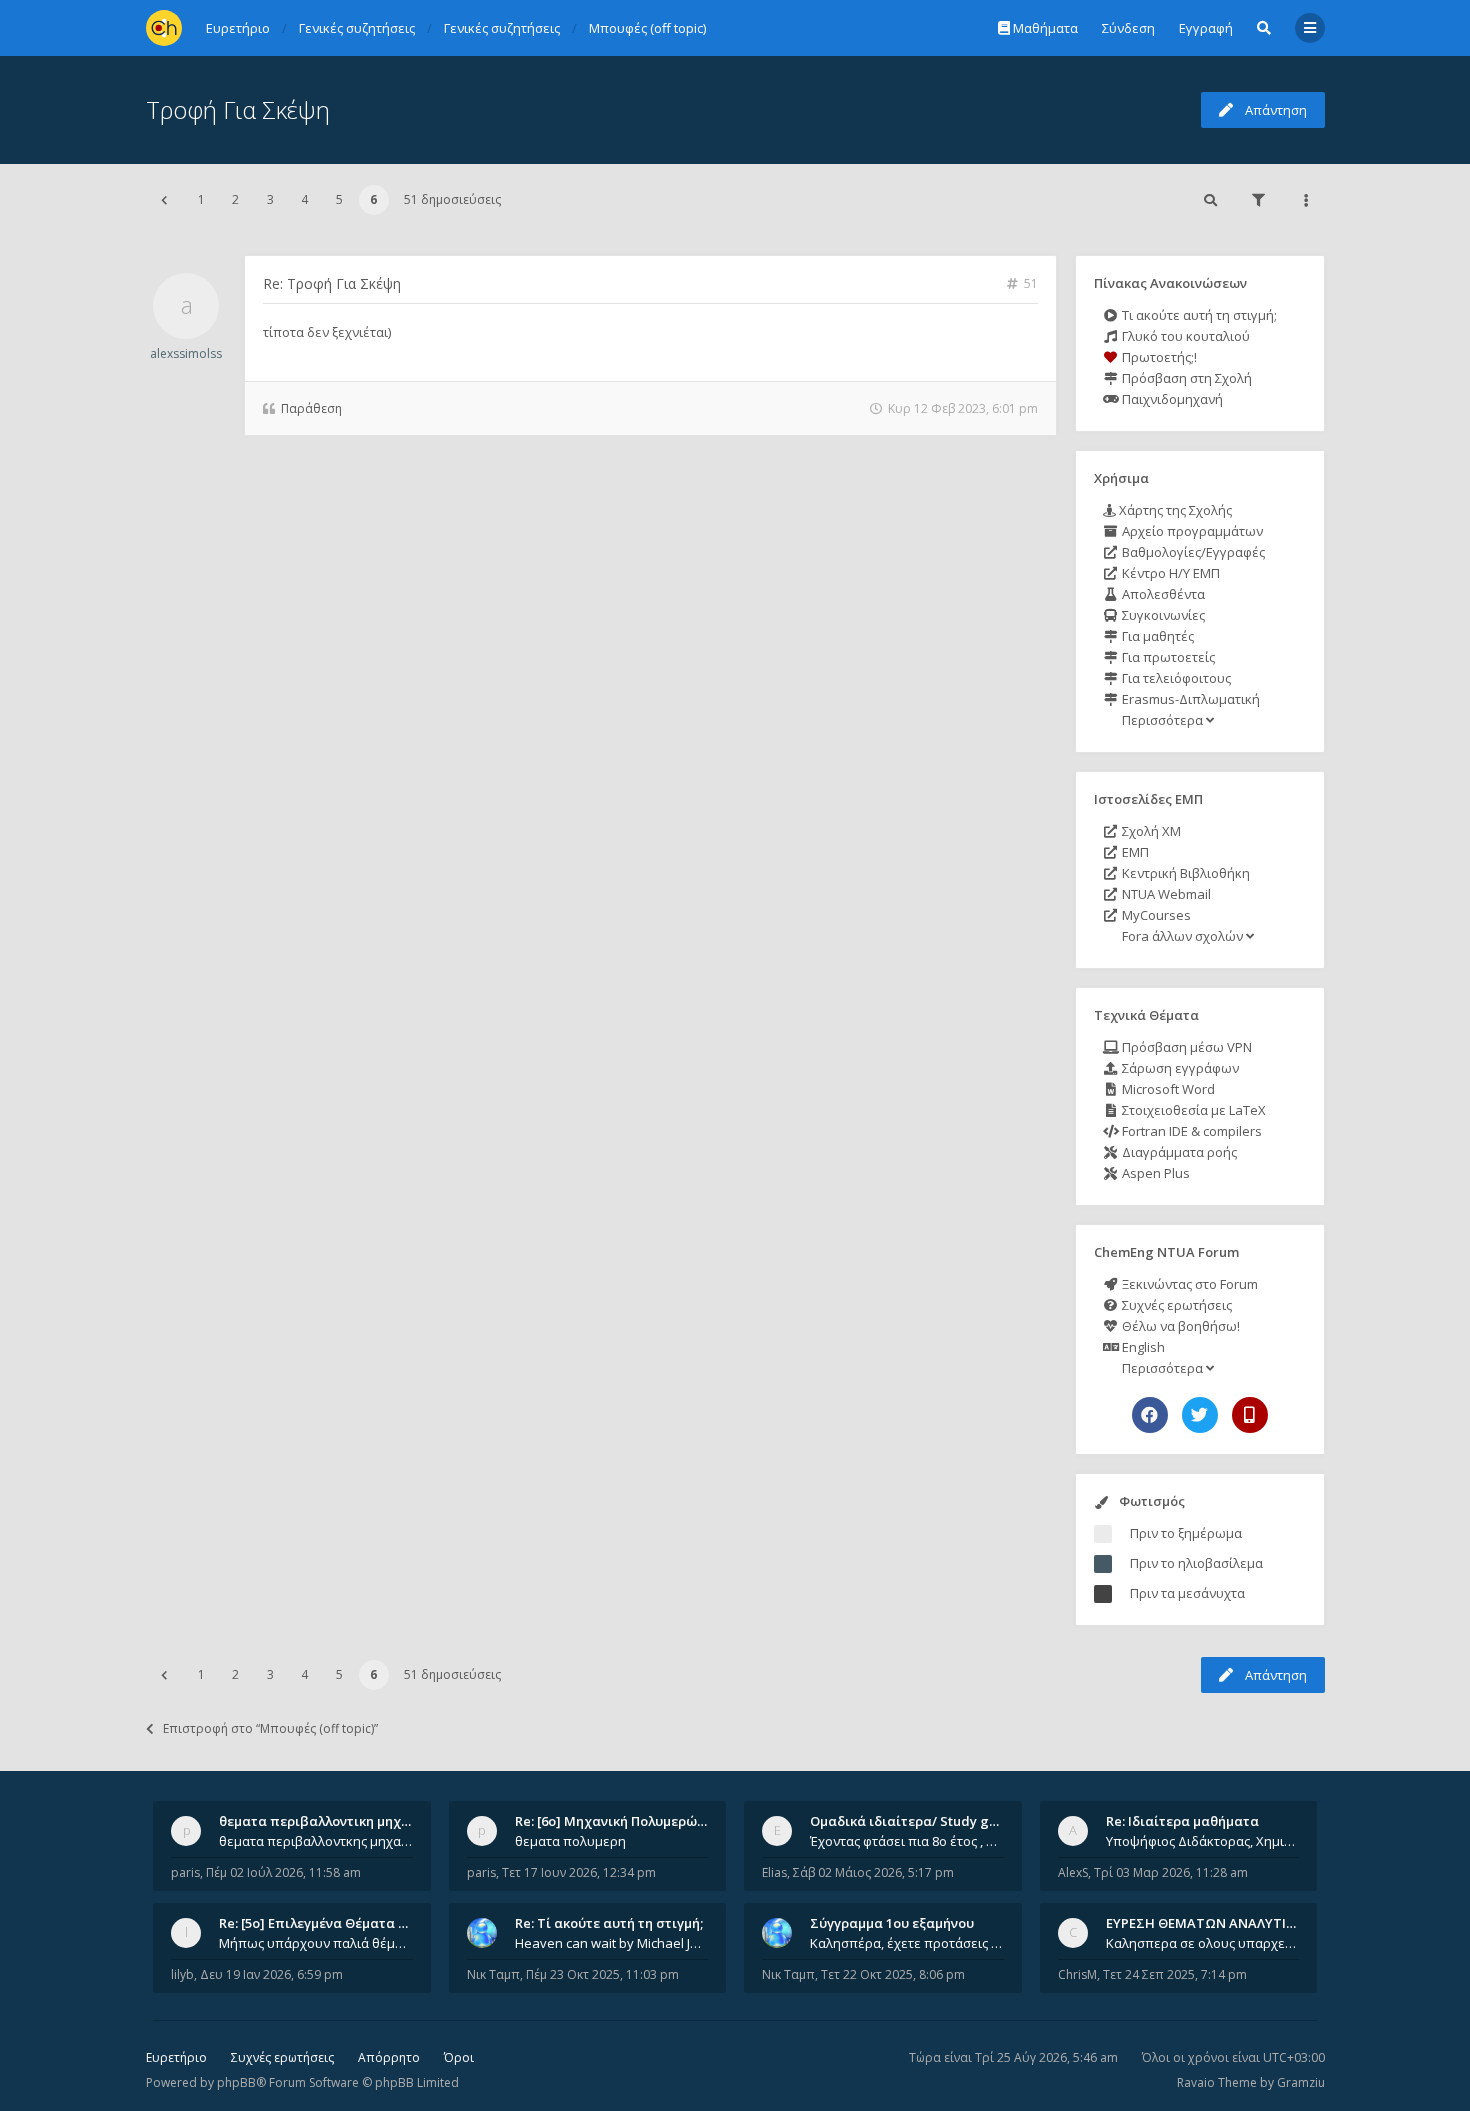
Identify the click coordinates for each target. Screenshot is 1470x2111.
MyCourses (1155, 915)
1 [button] (201, 199)
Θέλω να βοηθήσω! (1179, 1326)
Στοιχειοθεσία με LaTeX (1192, 1110)
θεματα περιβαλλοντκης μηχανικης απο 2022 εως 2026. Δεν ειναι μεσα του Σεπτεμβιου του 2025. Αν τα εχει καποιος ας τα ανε (316, 1841)
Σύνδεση (1128, 28)
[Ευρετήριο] (164, 28)
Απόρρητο (389, 2057)
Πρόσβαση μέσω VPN (1185, 1047)
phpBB (236, 2082)
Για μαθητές (1156, 636)
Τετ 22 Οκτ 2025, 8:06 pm (893, 1974)
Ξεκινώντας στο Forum (1188, 1284)
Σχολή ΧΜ (1150, 831)
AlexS (1073, 1872)
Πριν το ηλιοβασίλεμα (1196, 1563)
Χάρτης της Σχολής (1174, 510)
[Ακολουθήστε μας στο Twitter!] (1200, 1415)
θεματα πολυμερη (570, 1841)
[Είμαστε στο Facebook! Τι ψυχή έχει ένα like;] (1150, 1415)
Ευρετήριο (176, 2057)
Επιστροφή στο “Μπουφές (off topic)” (270, 1728)
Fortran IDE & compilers (1190, 1131)
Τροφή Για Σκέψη (238, 109)
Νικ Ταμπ (493, 1974)
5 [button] (339, 199)
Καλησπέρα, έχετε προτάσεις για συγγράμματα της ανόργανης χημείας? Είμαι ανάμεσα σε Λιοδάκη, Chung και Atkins (907, 1943)
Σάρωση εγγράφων (1179, 1068)
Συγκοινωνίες (1162, 615)
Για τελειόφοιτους (1175, 678)
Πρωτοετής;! (1158, 357)
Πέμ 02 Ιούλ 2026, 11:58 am (283, 1872)
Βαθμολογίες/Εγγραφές (1192, 552)
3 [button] (270, 199)
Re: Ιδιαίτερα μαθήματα (1182, 1821)
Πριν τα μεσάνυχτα (1187, 1593)
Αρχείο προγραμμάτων (1191, 531)
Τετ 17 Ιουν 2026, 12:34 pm (579, 1872)
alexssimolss (186, 353)
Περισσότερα (1162, 720)
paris (185, 1872)
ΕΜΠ (1134, 852)
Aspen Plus (1154, 1173)
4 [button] (304, 199)
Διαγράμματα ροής (1178, 1152)
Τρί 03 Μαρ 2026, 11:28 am (1171, 1872)
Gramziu (1301, 2082)
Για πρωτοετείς (1167, 657)
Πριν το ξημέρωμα (1186, 1533)
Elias (774, 1872)
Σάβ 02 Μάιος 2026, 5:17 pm (873, 1872)
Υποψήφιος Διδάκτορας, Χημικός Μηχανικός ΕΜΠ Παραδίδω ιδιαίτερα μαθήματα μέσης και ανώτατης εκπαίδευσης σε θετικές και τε (1203, 1841)
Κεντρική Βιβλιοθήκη (1184, 873)
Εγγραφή (1206, 28)
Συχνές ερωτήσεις (1175, 1305)
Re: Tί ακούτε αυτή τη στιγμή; (609, 1923)
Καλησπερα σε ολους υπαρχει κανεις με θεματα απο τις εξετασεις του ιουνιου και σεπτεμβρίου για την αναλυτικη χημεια (1203, 1943)
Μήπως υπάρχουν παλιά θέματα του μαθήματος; (316, 1943)
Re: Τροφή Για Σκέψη (332, 283)
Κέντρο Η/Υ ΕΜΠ (1169, 573)
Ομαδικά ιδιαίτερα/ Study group (914, 1821)
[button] (164, 200)
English (1142, 1347)
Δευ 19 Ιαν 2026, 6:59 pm (271, 1974)
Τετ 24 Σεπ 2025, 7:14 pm (1175, 1974)
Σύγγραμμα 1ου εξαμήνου (892, 1923)
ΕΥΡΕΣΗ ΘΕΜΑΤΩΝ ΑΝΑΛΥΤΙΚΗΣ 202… (1226, 1923)
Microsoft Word (1167, 1089)
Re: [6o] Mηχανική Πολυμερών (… (618, 1821)
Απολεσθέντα (1162, 594)
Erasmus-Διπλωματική (1189, 699)
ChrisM (1077, 1974)
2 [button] (235, 199)
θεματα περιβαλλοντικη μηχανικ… (329, 1821)
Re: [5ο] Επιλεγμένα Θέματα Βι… (320, 1923)
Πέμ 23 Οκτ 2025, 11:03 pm (602, 1974)
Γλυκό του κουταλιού (1184, 336)
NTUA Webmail (1165, 894)
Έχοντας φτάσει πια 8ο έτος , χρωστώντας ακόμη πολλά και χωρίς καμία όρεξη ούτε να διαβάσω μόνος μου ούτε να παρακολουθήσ (907, 1841)
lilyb (182, 1974)
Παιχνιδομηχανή (1171, 399)
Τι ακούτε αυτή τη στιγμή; (1198, 315)
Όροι (459, 2057)
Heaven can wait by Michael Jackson (612, 1943)
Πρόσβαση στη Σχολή (1185, 378)
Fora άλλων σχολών (1182, 936)
